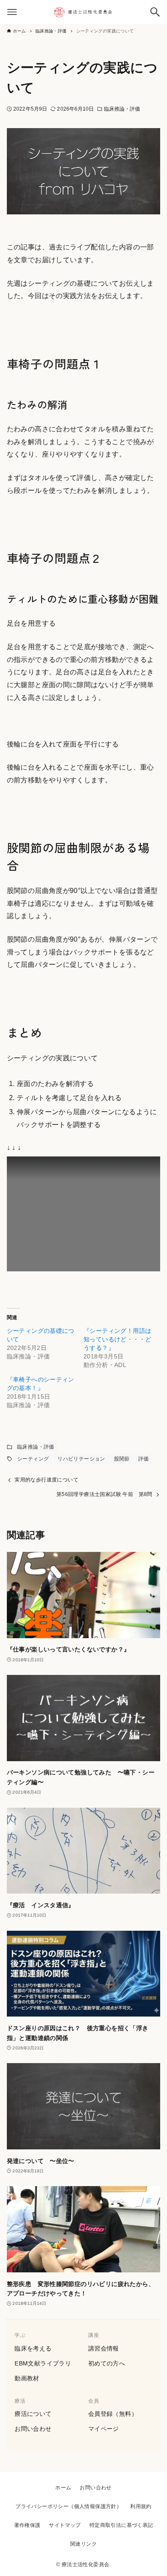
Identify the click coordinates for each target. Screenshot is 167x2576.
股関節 (122, 1459)
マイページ (104, 2429)
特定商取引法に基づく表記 (121, 2525)
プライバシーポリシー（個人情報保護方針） (69, 2506)
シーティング (33, 1459)
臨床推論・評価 (122, 109)
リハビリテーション (81, 1459)
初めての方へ (107, 2363)
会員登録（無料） (113, 2414)
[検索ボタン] (155, 12)
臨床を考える (33, 2348)
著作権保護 (27, 2525)
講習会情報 (104, 2348)
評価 (144, 1459)
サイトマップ (65, 2525)
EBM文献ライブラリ (43, 2363)
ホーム (63, 2488)
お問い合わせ (33, 2429)
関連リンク (83, 2544)
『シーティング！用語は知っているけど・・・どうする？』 (117, 1339)
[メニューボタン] (12, 12)
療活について (33, 2414)
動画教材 (27, 2378)
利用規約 (141, 2506)
